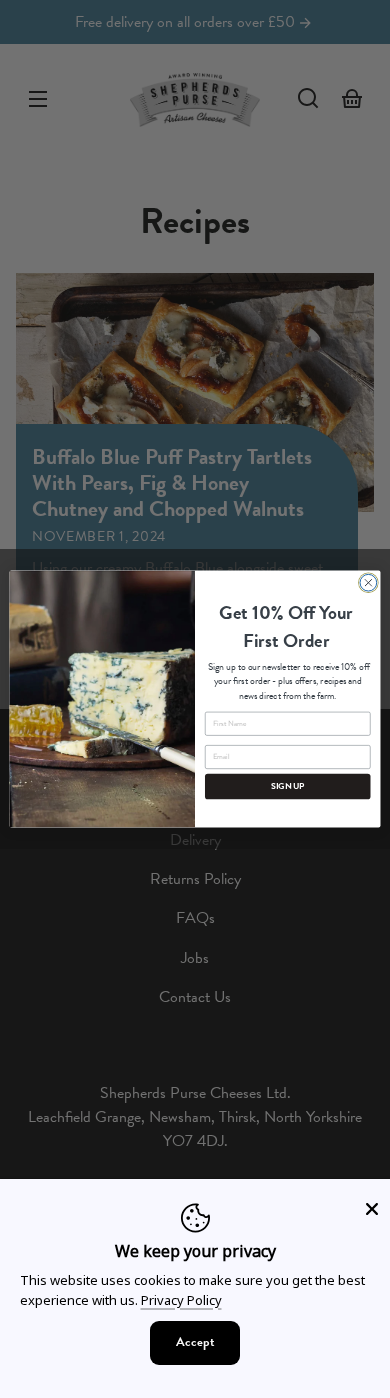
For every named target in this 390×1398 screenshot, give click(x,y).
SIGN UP (288, 786)
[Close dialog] (368, 582)
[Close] (372, 1209)
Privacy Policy (181, 1300)
